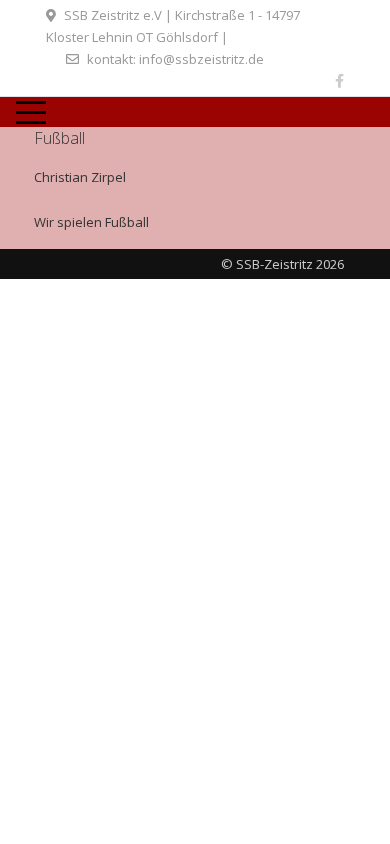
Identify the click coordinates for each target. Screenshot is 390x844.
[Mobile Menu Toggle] (31, 112)
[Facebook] (339, 80)
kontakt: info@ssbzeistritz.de (175, 59)
